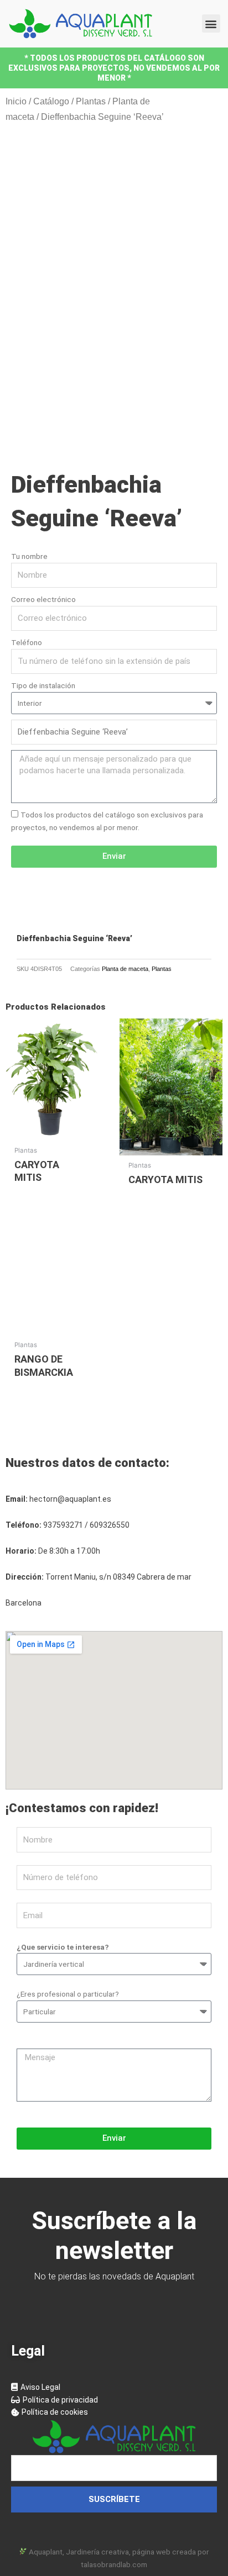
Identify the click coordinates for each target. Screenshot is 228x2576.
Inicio (16, 101)
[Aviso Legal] (114, 2387)
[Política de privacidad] (114, 2400)
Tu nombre (29, 556)
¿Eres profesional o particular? (68, 1994)
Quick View (52, 1132)
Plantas (91, 101)
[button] (211, 23)
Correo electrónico (43, 599)
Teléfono (27, 642)
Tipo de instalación (43, 685)
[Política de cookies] (114, 2412)
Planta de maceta (125, 969)
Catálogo (51, 101)
